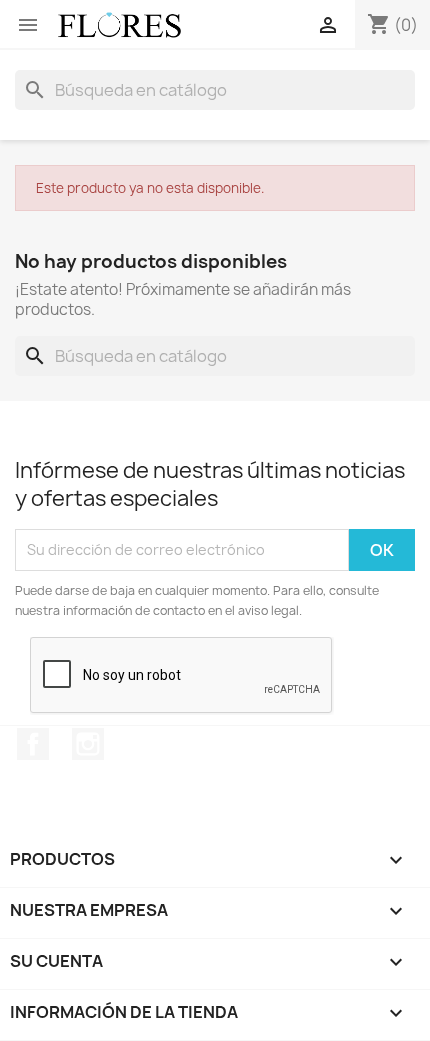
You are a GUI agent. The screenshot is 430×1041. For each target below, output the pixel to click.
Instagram (88, 744)
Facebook (33, 744)
